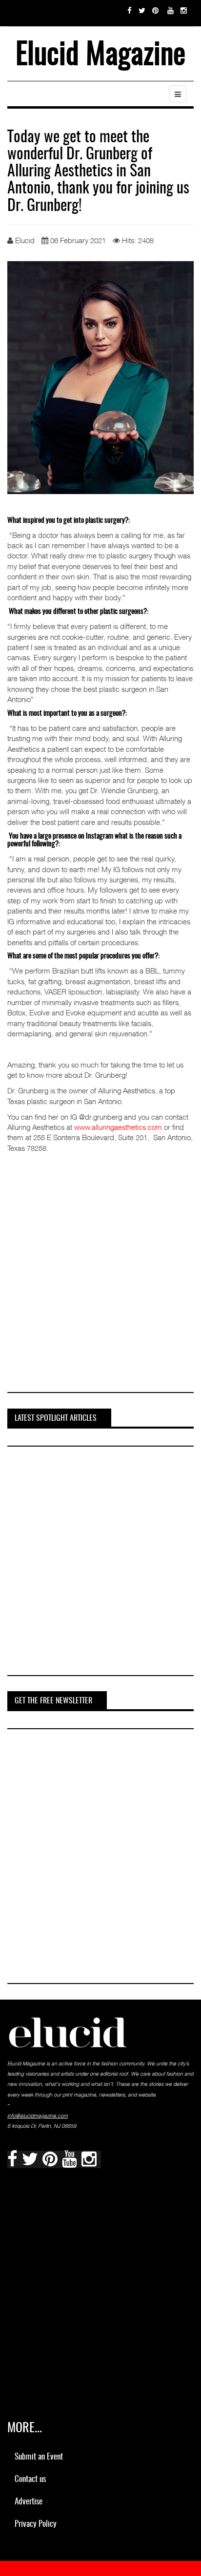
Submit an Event (39, 2457)
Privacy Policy (36, 2524)
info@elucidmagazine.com (38, 2116)
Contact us (30, 2479)
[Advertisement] (100, 1279)
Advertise (29, 2502)
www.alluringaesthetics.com (118, 1127)
